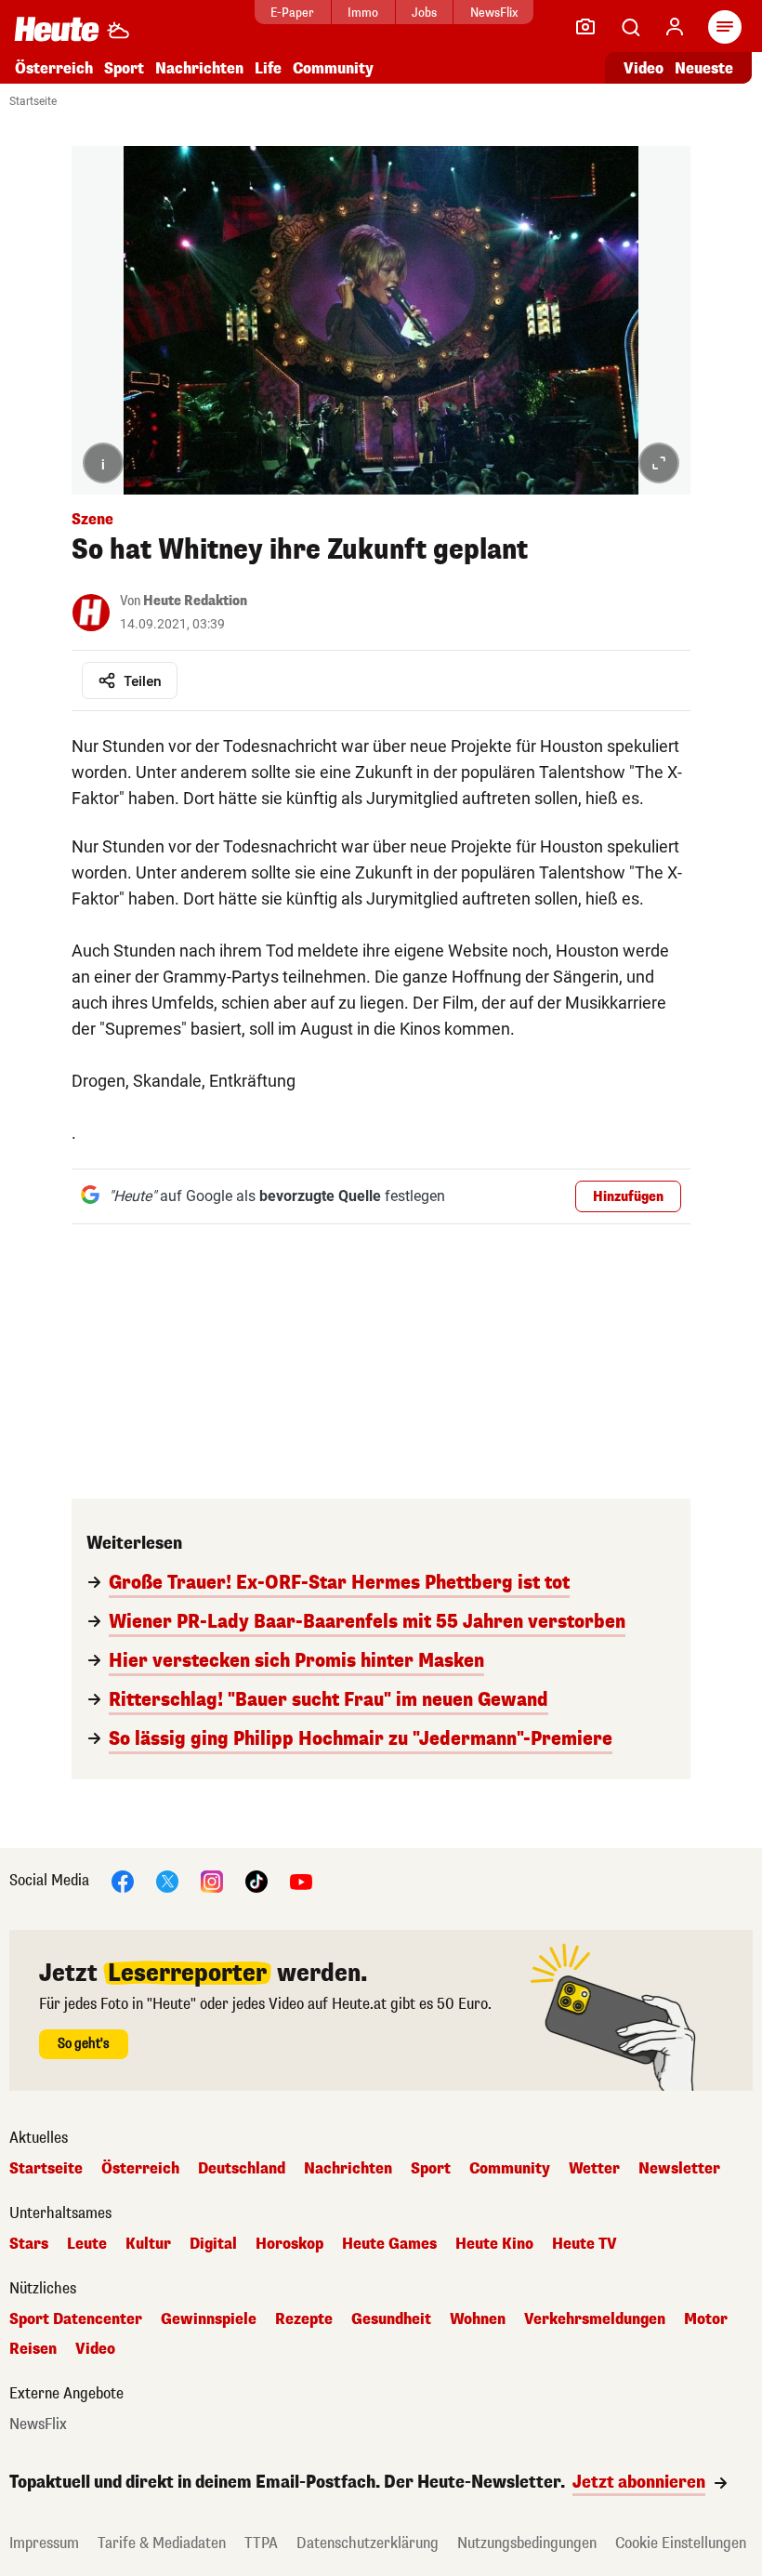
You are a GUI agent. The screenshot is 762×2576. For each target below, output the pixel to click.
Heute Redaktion (195, 601)
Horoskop (289, 2244)
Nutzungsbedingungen (527, 2543)
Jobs (424, 13)
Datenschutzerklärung (368, 2543)
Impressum (44, 2543)
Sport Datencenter (76, 2319)
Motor (706, 2319)
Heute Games (389, 2244)
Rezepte (304, 2319)
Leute (87, 2244)
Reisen (33, 2349)
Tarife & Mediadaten (162, 2543)
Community (333, 68)
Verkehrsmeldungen (595, 2319)
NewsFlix (494, 13)
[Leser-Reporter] (585, 27)
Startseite (33, 101)
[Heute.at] (57, 28)
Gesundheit (391, 2319)
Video (644, 68)
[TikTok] (256, 1880)
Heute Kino (494, 2244)
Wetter (594, 2169)
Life (268, 68)
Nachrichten (348, 2169)
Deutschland (242, 2169)
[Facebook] (123, 1880)
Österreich (54, 68)
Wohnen (478, 2319)
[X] (167, 1880)
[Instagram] (212, 1880)
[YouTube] (301, 1880)
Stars (29, 2244)
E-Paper (292, 13)
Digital (213, 2244)
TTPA (261, 2543)
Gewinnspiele (209, 2319)
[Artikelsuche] (630, 27)
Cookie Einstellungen (681, 2543)
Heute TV (585, 2244)
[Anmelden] (675, 27)
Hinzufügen (628, 1197)
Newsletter (679, 2169)
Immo (363, 13)
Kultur (148, 2244)
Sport (124, 68)
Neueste (704, 68)
